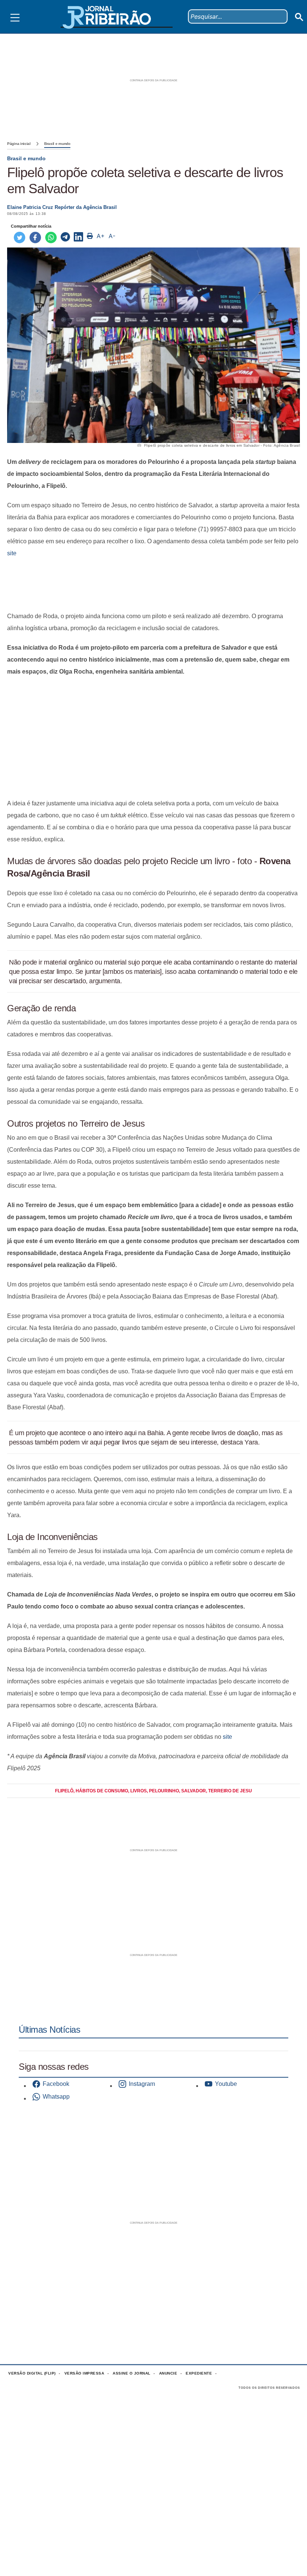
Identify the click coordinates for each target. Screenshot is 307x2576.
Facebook (56, 2084)
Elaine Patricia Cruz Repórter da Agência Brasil (62, 207)
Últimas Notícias (49, 2030)
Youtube (226, 2084)
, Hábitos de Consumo (101, 1791)
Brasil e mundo (57, 144)
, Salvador (192, 1791)
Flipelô (64, 1791)
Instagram (142, 2084)
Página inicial (19, 144)
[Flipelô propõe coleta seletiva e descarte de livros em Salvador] (65, 237)
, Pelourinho (163, 1791)
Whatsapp (56, 2097)
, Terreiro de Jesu (229, 1791)
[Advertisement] (153, 585)
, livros (137, 1791)
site (12, 553)
